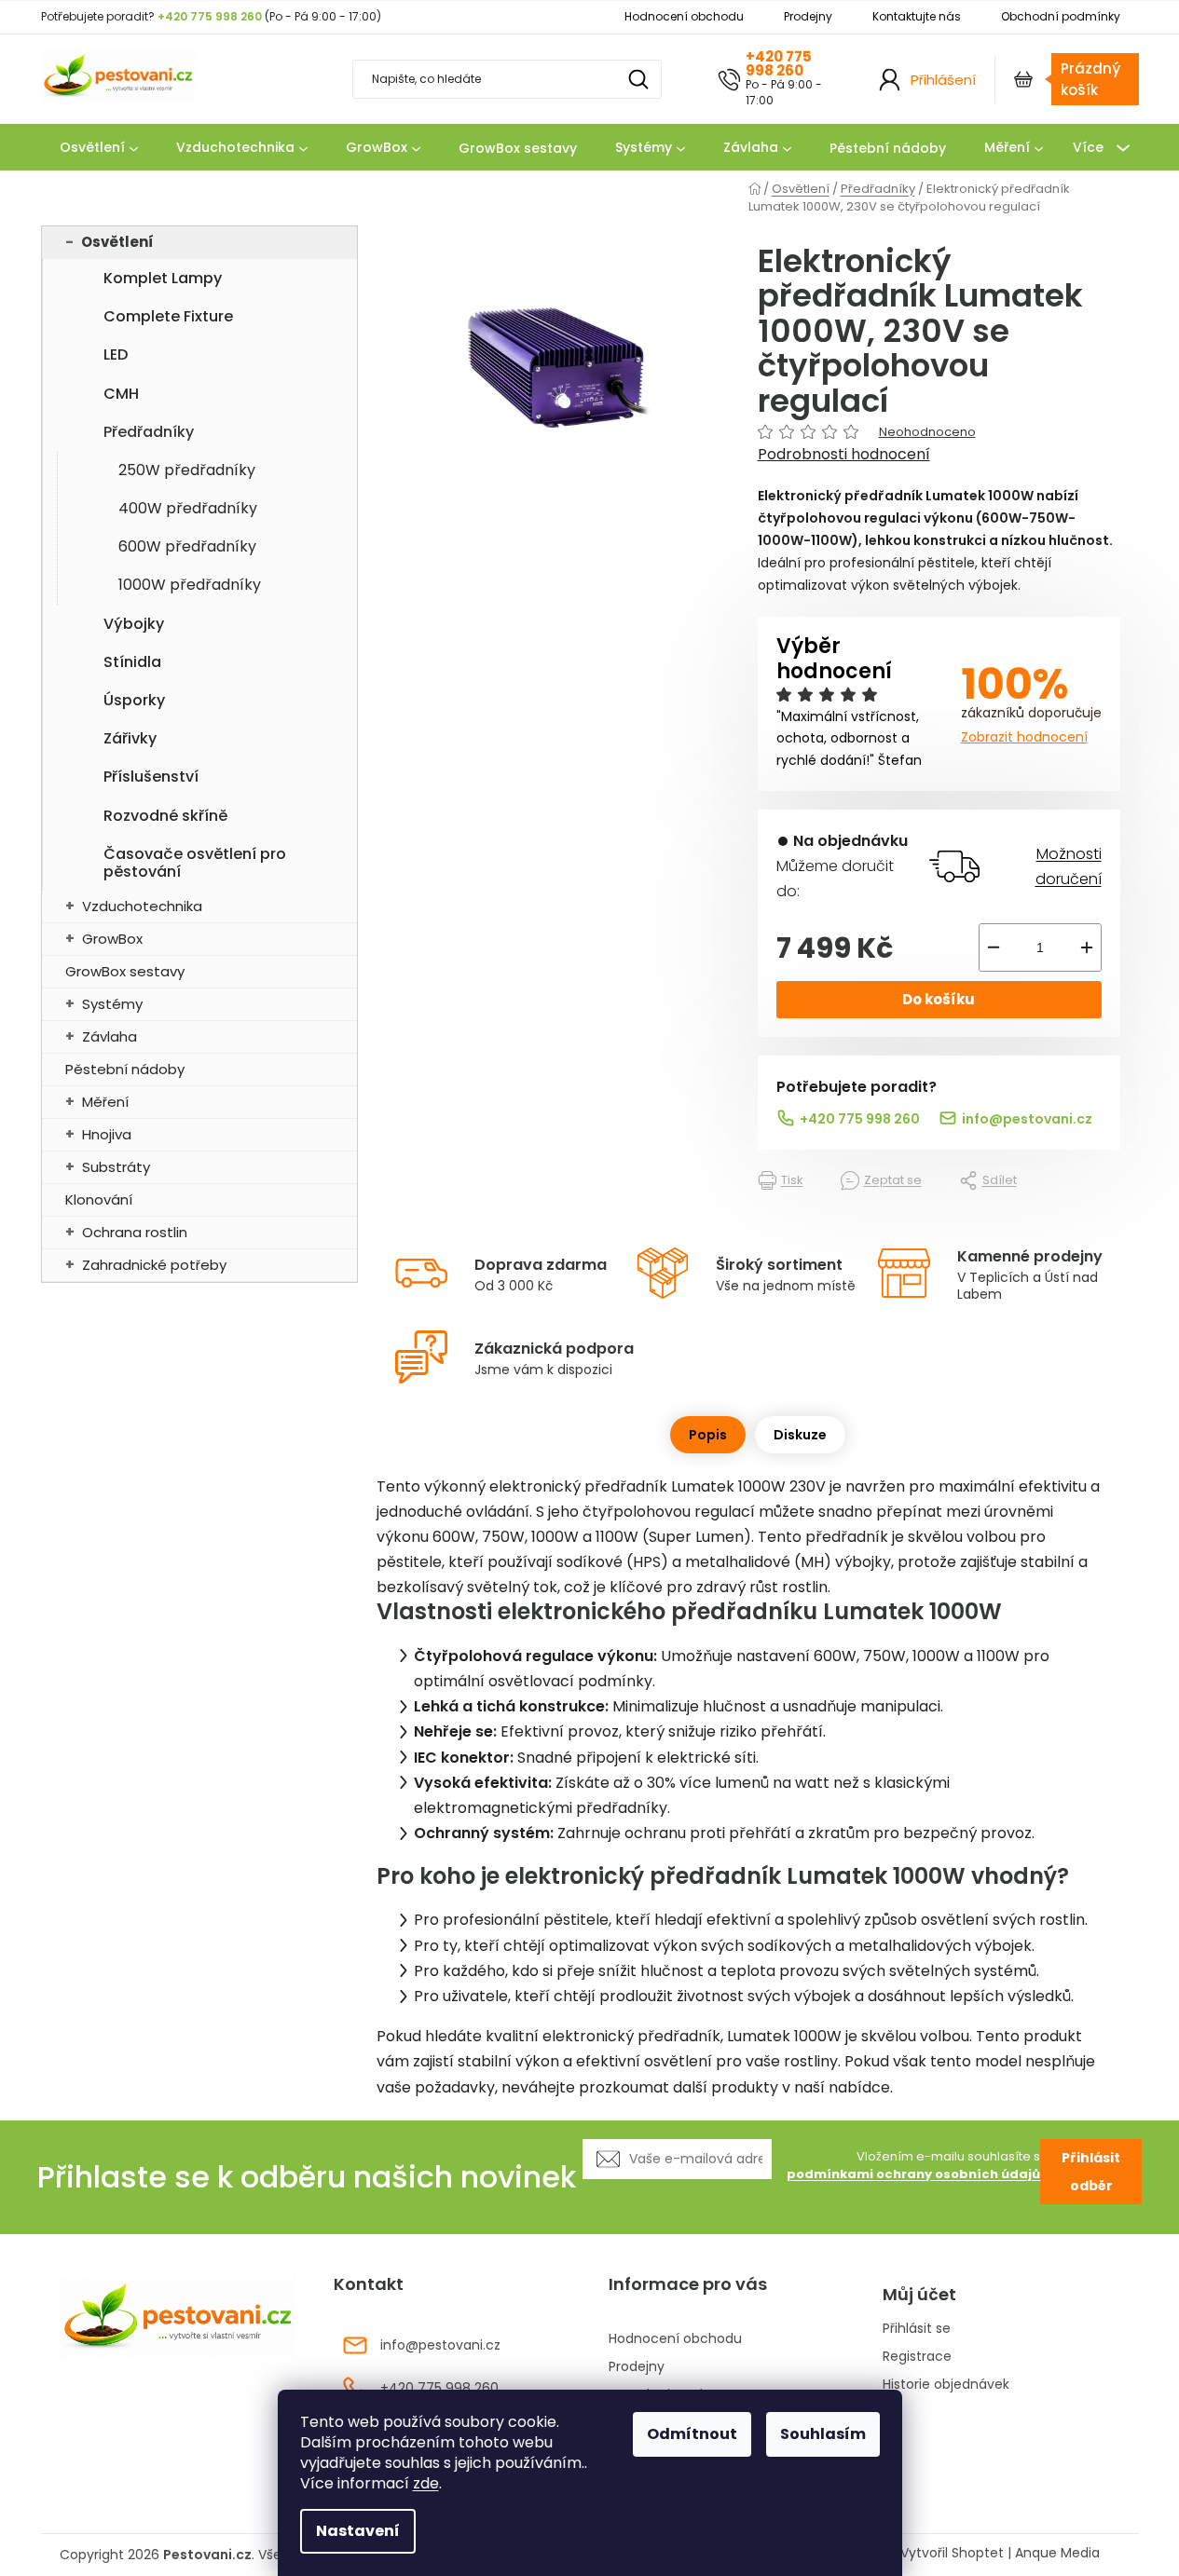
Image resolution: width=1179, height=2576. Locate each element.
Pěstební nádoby (125, 1069)
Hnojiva (107, 1134)
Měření (105, 1102)
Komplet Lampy (163, 278)
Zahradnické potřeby (154, 1265)
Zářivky (130, 738)
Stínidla (132, 662)
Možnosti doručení (1068, 866)
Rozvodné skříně (165, 816)
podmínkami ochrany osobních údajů (913, 2174)
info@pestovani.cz (1027, 1119)
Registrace (917, 2357)
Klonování (99, 1199)
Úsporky (134, 700)
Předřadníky (149, 432)
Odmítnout (692, 2434)
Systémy (112, 1004)
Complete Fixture (168, 316)
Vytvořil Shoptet (952, 2553)
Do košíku (939, 999)
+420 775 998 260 (779, 63)
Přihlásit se (917, 2329)
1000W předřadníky (190, 585)
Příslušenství (151, 777)
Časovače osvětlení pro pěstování (195, 863)
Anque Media (1057, 2553)
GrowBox (112, 939)
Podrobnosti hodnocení (844, 455)
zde (426, 2483)
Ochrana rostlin (135, 1232)
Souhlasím (823, 2434)
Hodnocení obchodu (684, 16)
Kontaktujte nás (917, 16)
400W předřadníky (188, 508)
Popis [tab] (708, 1435)
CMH (121, 394)
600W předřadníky (187, 546)
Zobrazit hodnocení (1024, 737)
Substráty (116, 1167)
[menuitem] (99, 148)
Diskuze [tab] (800, 1435)
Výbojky (134, 624)
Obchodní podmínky (1061, 16)
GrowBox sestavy (125, 971)
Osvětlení (117, 242)
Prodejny (808, 16)
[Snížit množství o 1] (994, 947)
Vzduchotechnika (142, 906)
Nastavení (358, 2531)
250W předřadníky (187, 470)
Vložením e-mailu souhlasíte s (913, 2166)
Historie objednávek (946, 2385)
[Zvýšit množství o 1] (1087, 947)
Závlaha (110, 1036)
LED (116, 354)
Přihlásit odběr (1091, 2172)
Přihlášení (943, 80)
